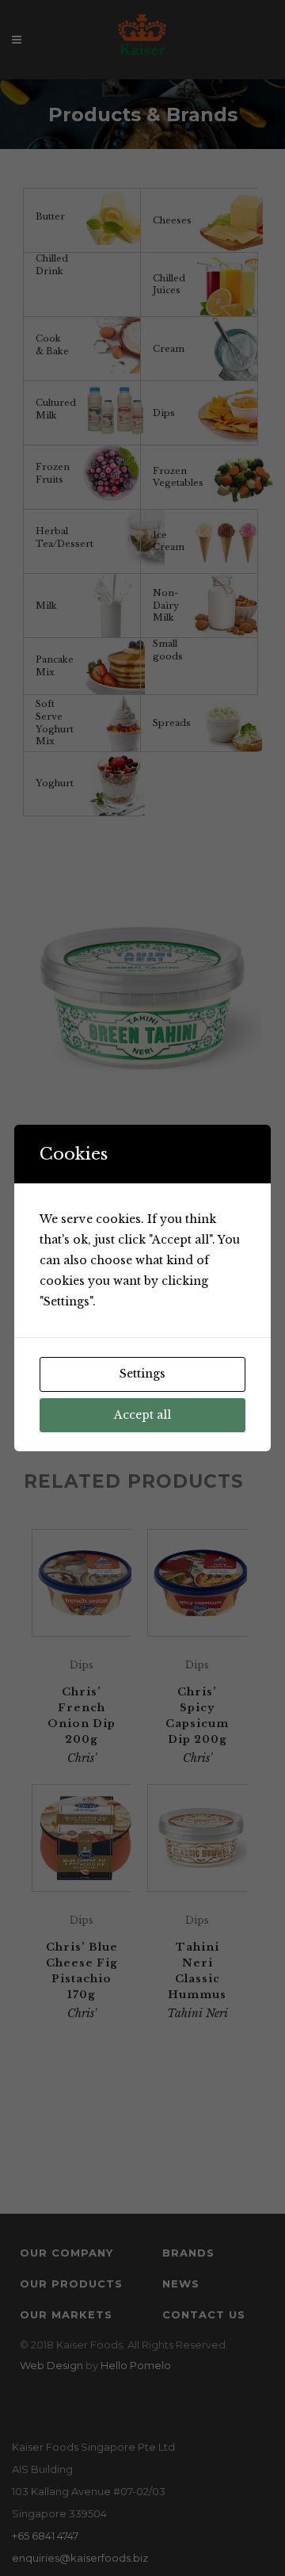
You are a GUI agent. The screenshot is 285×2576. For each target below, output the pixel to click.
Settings (142, 1374)
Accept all (142, 1415)
